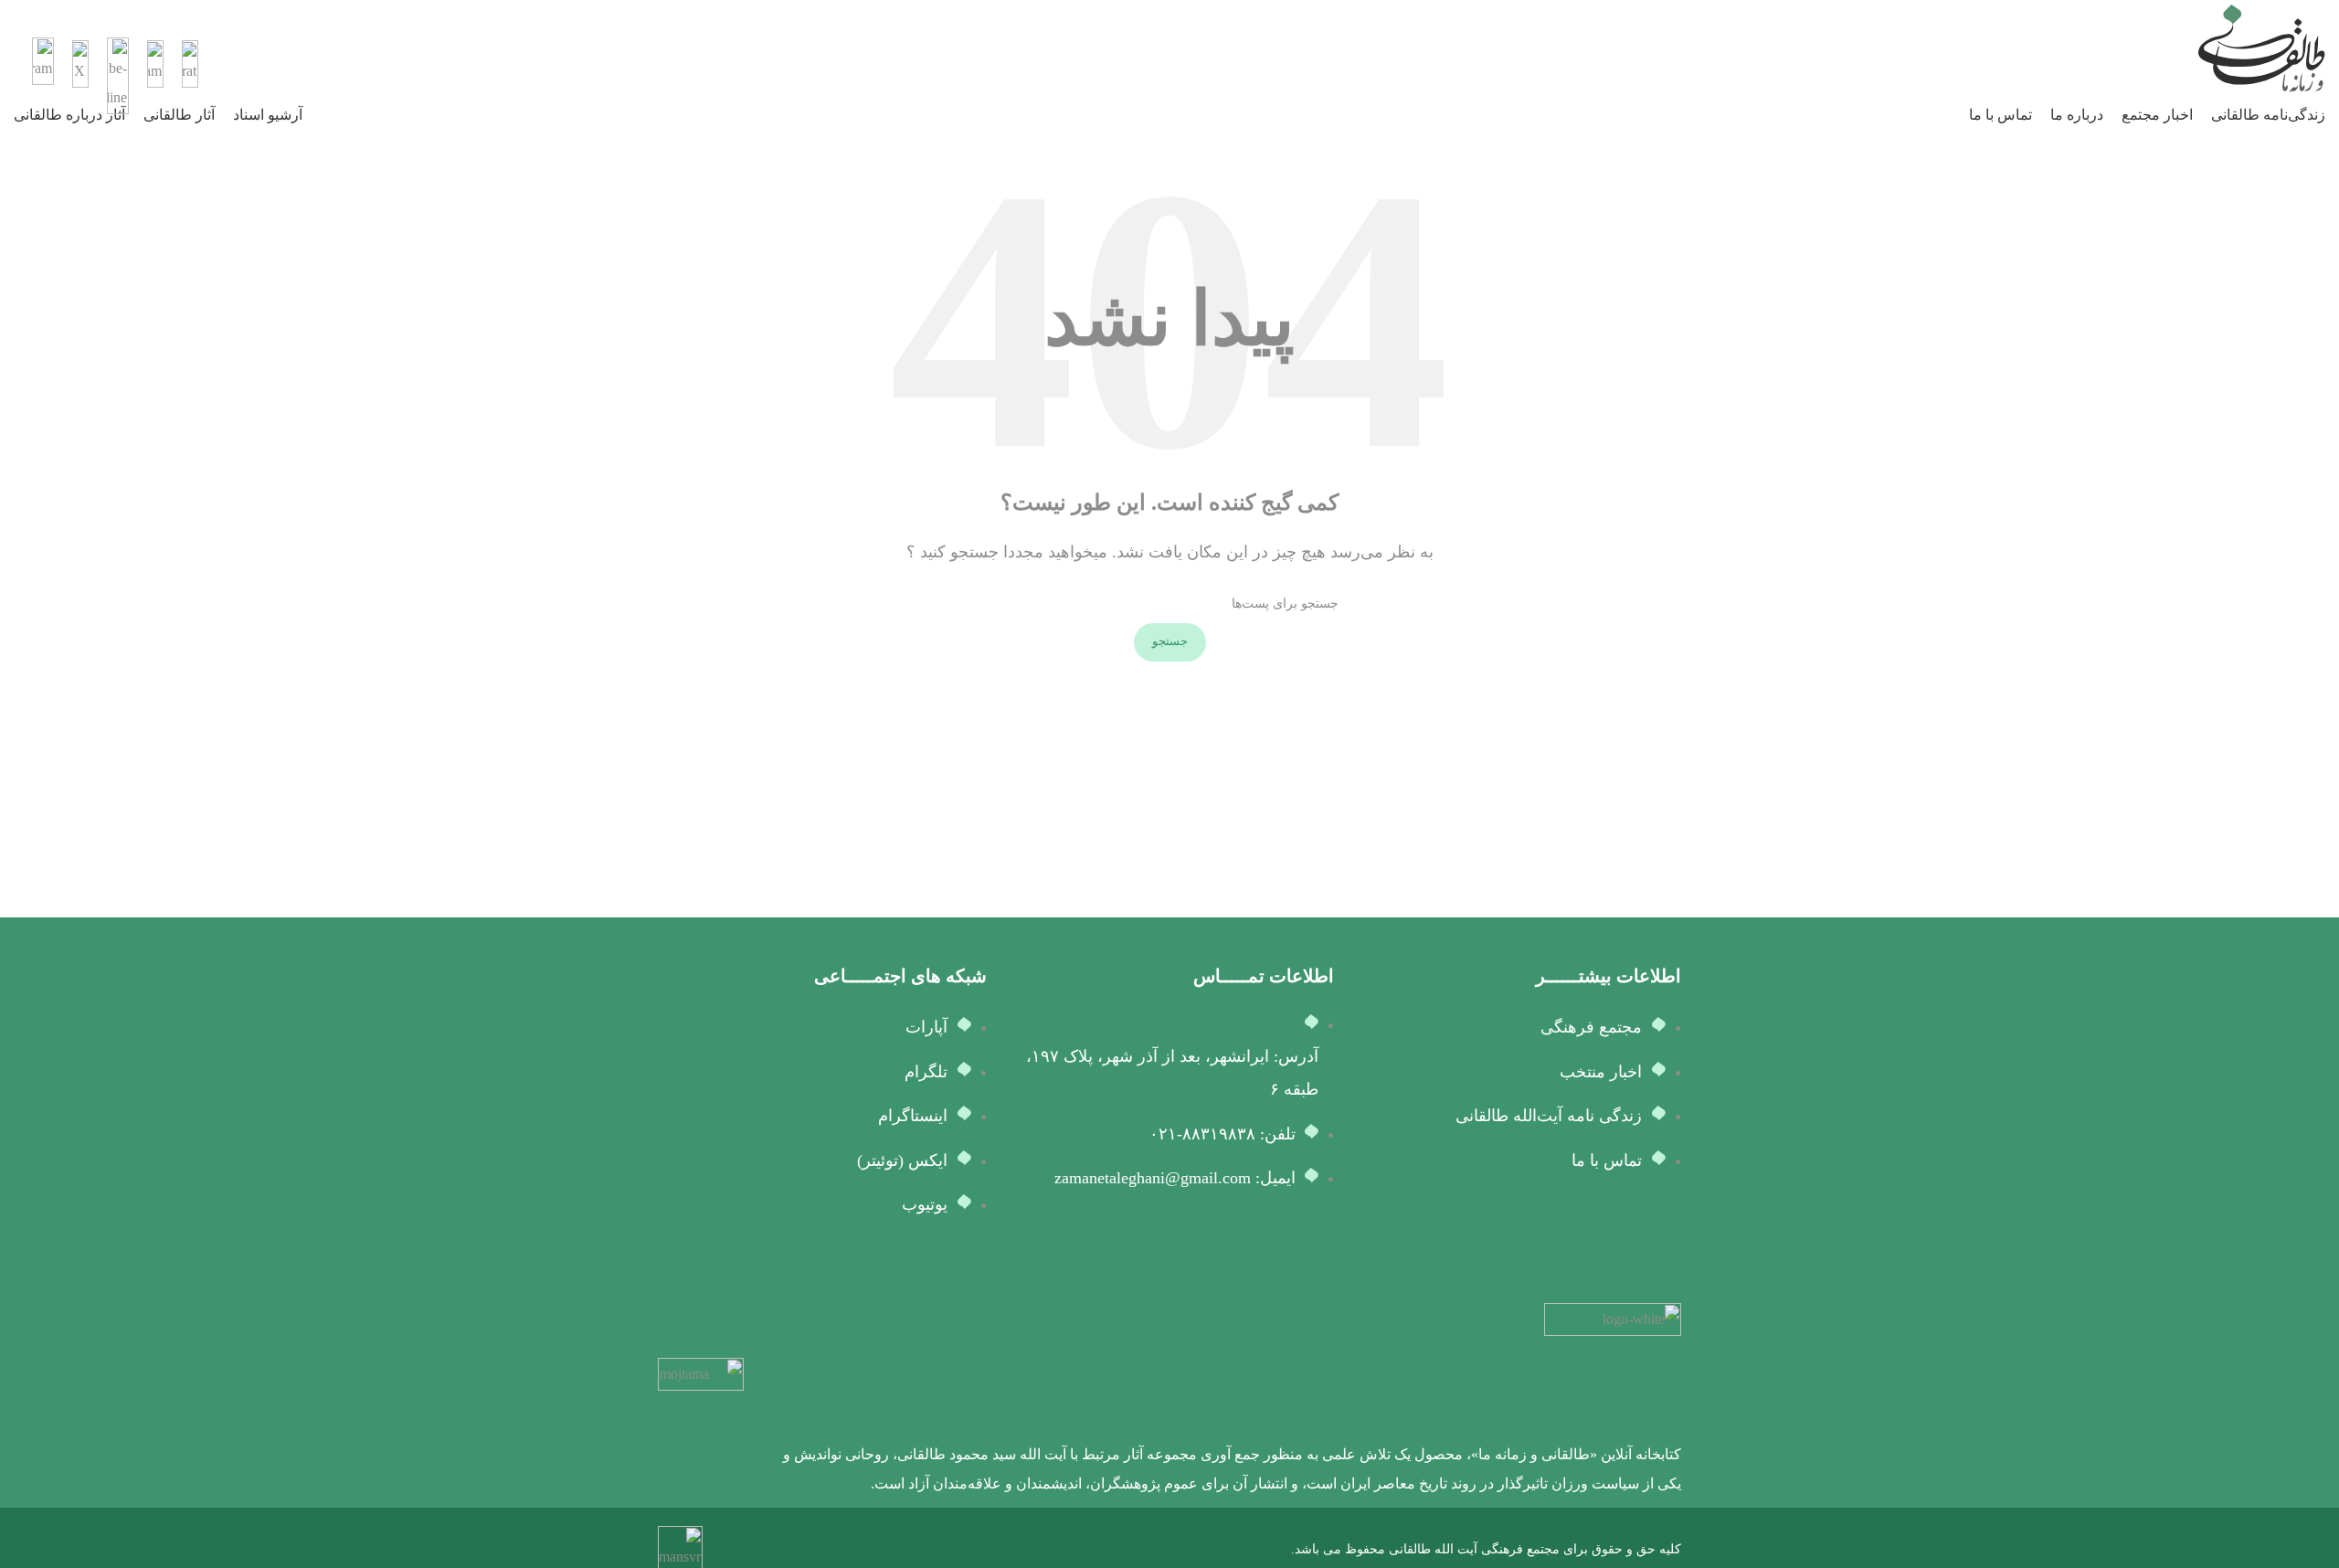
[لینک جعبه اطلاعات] (1169, 48)
